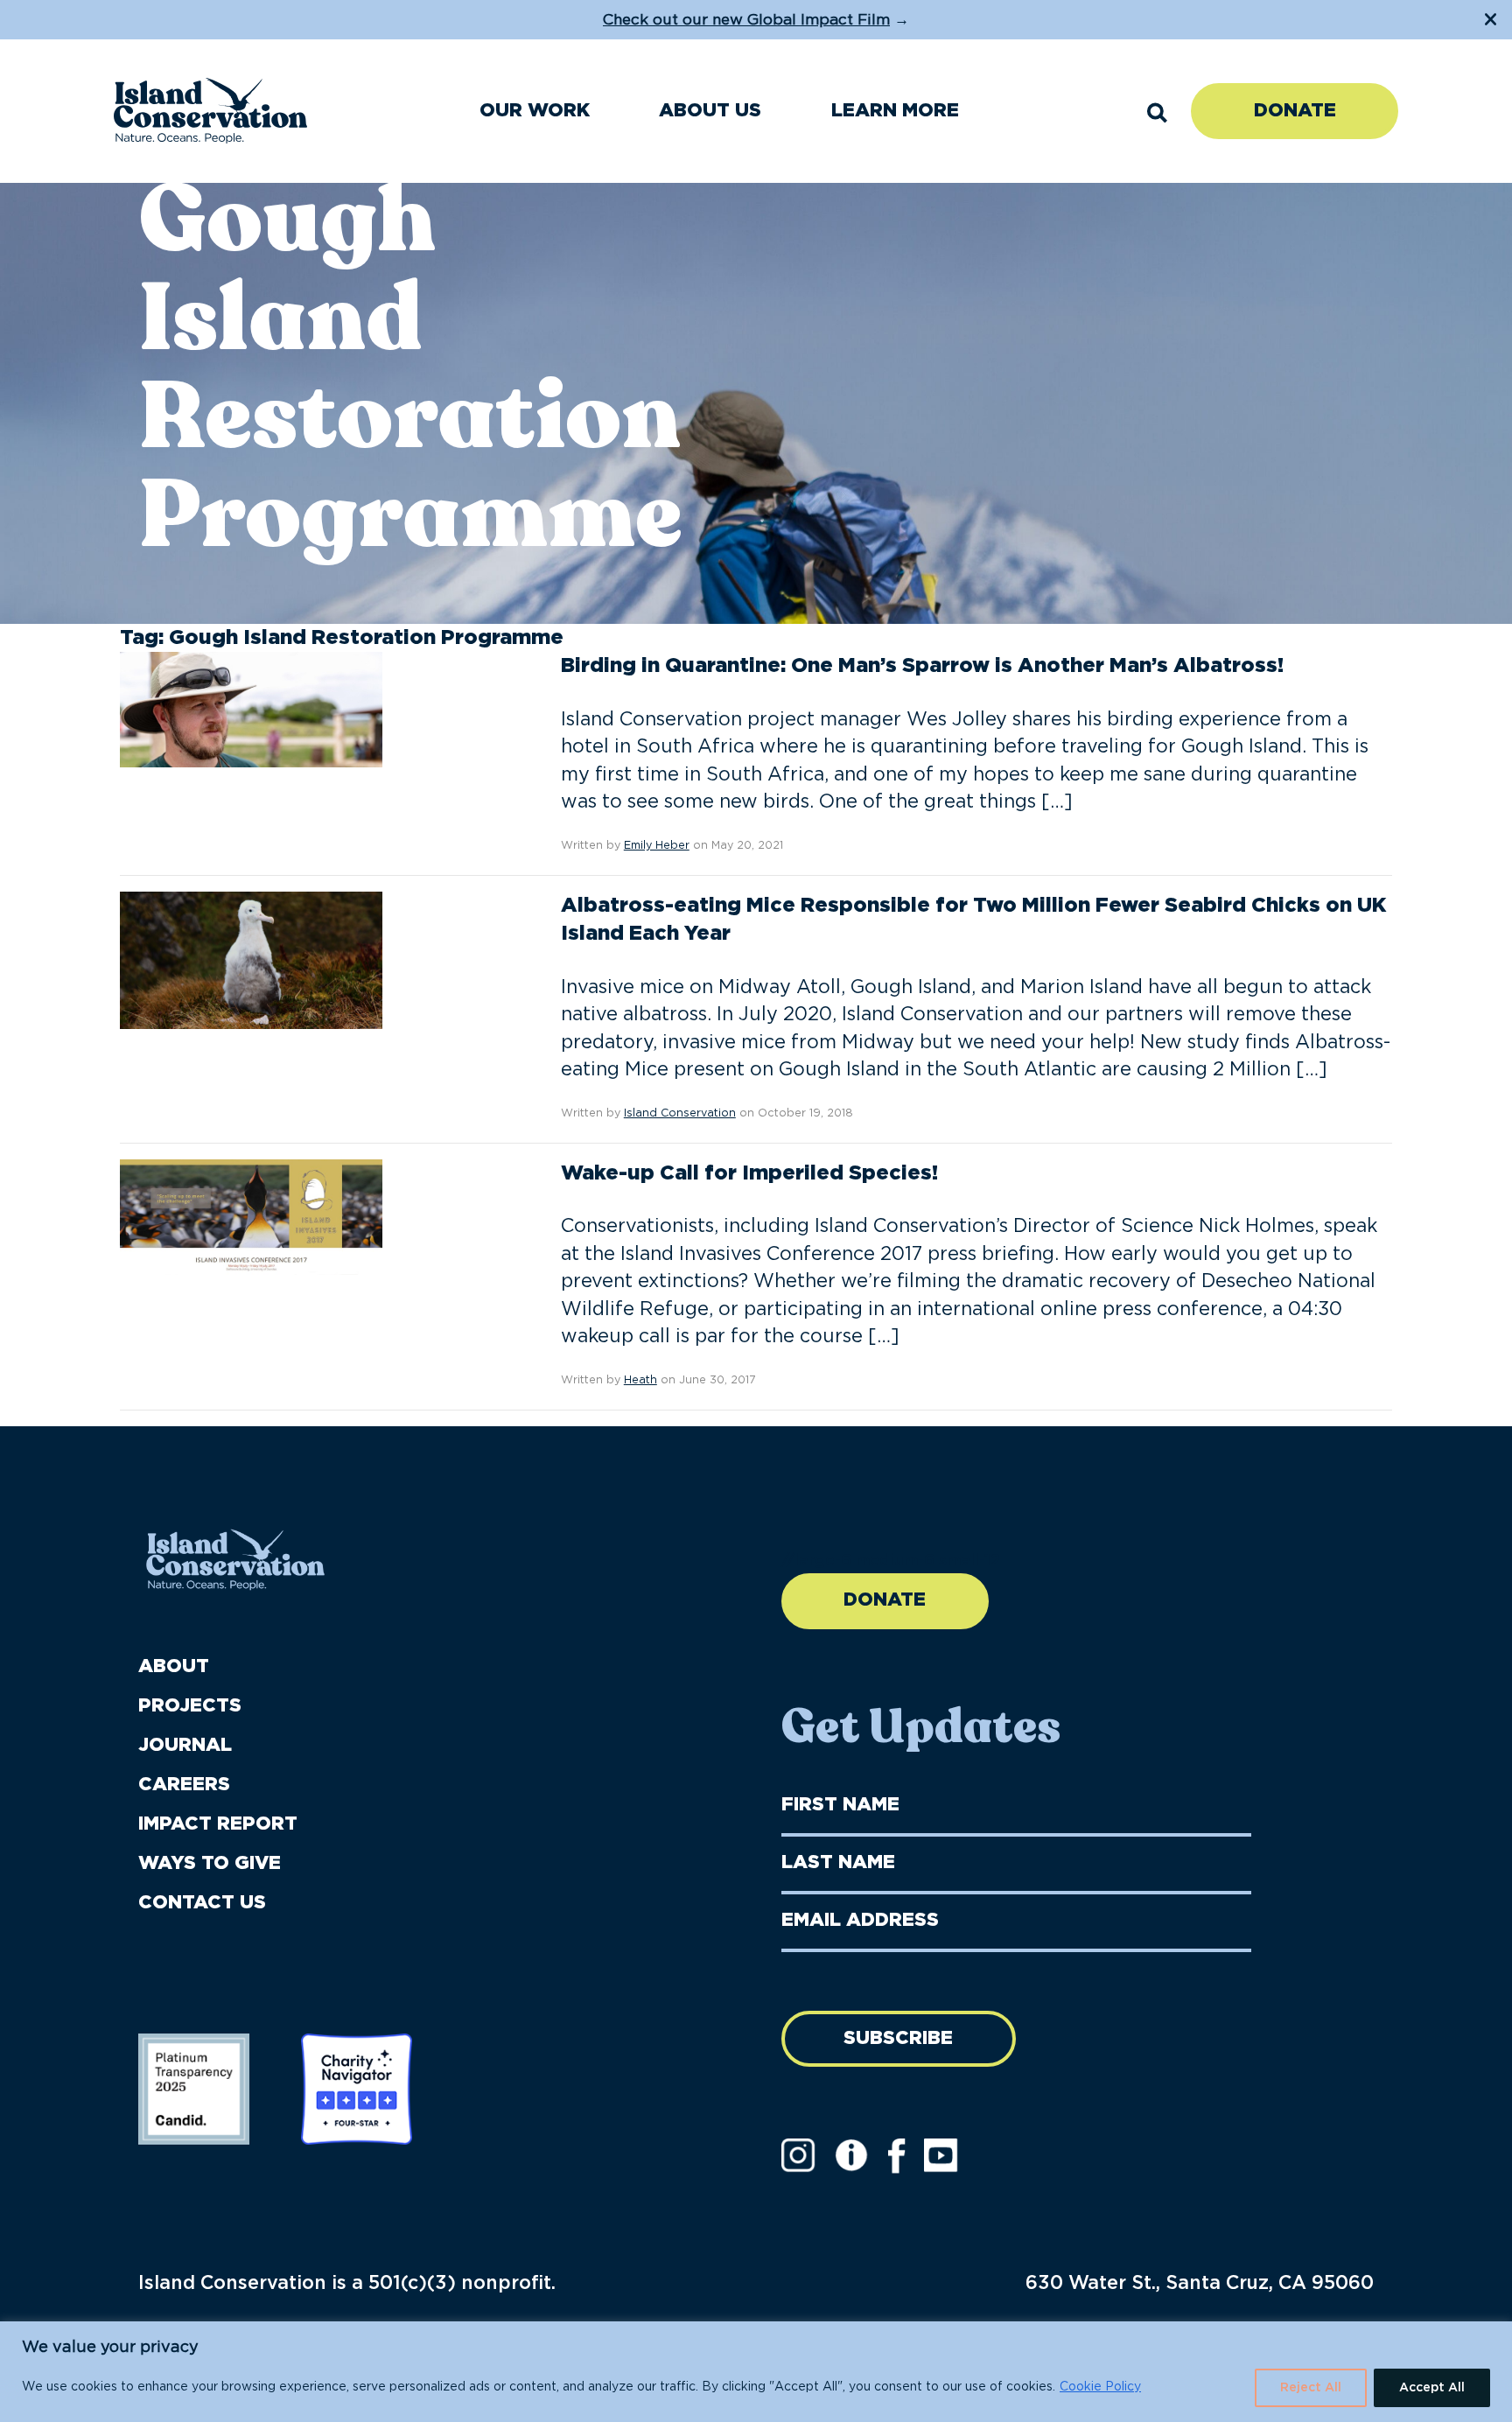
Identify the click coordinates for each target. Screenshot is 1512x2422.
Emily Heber (657, 846)
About (174, 1666)
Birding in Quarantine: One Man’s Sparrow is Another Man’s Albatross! (922, 666)
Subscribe (898, 2038)
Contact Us (202, 1903)
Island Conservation (680, 1113)
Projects (190, 1706)
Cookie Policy (1100, 2387)
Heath (640, 1380)
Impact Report (218, 1824)
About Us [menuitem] (710, 111)
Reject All (1311, 2388)
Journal (185, 1745)
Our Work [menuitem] (535, 111)
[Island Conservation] (210, 111)
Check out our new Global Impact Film (746, 20)
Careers (184, 1785)
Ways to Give (210, 1863)
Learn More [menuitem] (895, 111)
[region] (756, 2372)
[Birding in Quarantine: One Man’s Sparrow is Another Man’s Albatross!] (251, 710)
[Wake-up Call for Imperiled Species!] (251, 1217)
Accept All (1432, 2388)
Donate (1295, 111)
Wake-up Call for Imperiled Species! (749, 1173)
